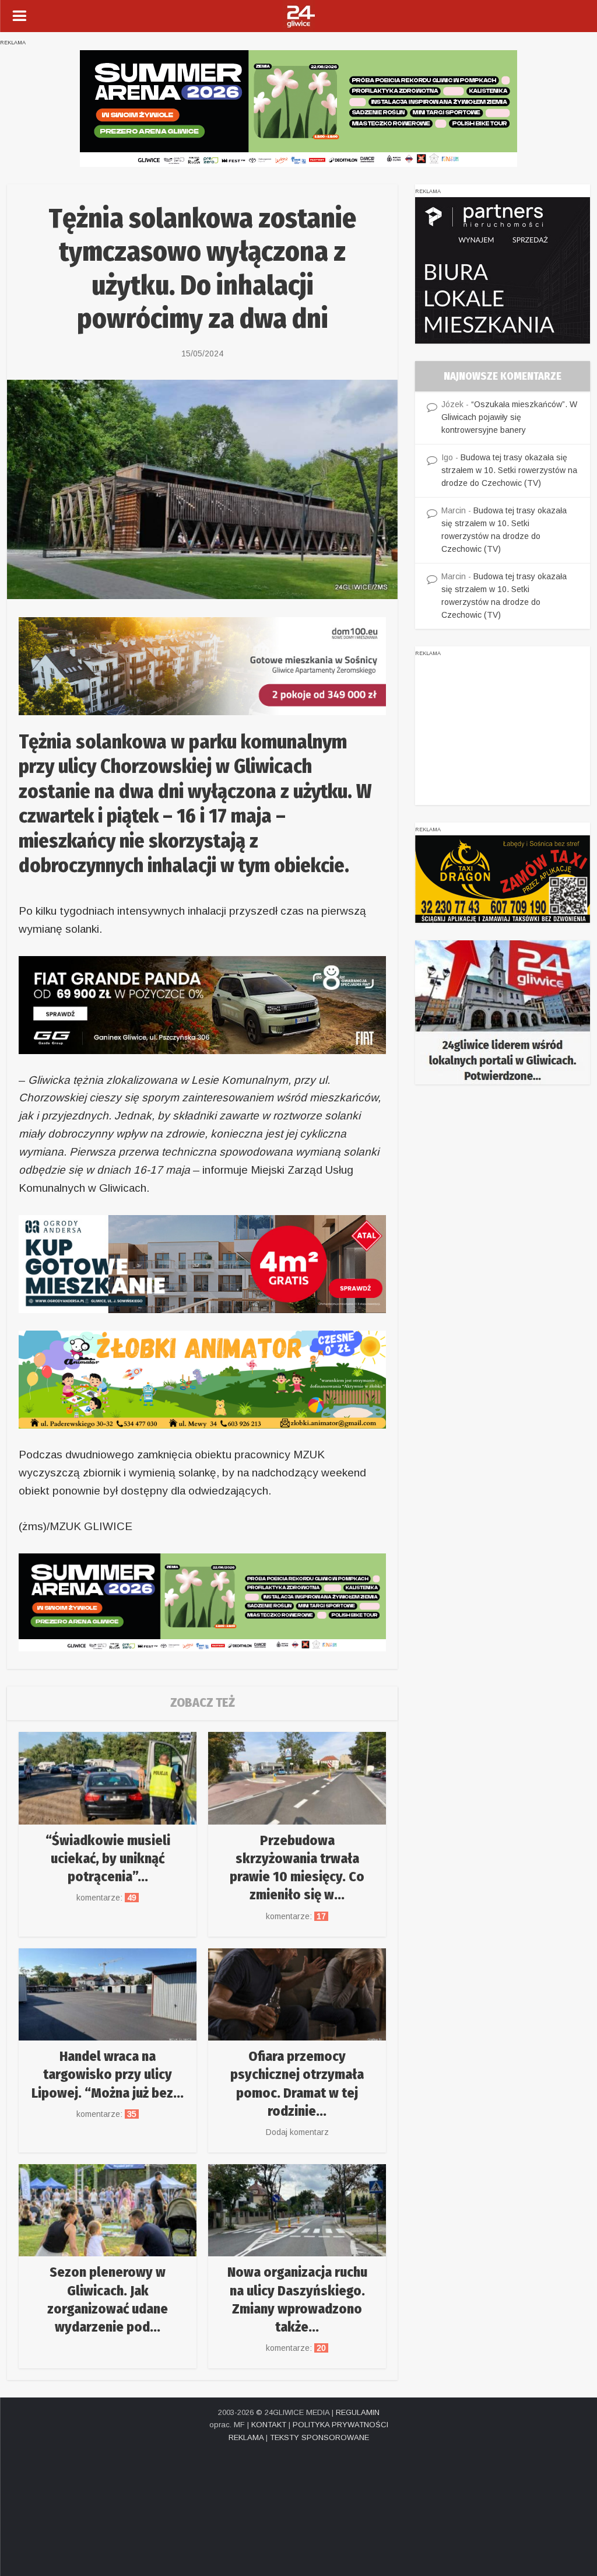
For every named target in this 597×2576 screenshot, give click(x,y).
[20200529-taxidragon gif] (503, 878)
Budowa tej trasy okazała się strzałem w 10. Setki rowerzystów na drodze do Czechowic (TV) (509, 470)
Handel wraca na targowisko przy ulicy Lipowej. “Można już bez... (108, 2074)
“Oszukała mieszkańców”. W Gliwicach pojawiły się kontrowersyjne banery (509, 417)
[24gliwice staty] (503, 1012)
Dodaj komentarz (297, 2132)
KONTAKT (269, 2425)
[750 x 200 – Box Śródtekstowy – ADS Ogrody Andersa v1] (202, 1263)
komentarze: (108, 1898)
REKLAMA (246, 2437)
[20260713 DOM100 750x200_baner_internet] (202, 665)
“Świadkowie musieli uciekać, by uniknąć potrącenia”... (108, 1859)
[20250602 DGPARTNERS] (503, 269)
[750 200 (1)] (298, 108)
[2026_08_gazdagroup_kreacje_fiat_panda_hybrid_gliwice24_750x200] (202, 1004)
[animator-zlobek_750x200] (202, 1379)
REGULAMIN (358, 2412)
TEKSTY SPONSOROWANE (319, 2437)
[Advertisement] (503, 732)
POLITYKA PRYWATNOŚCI (340, 2425)
